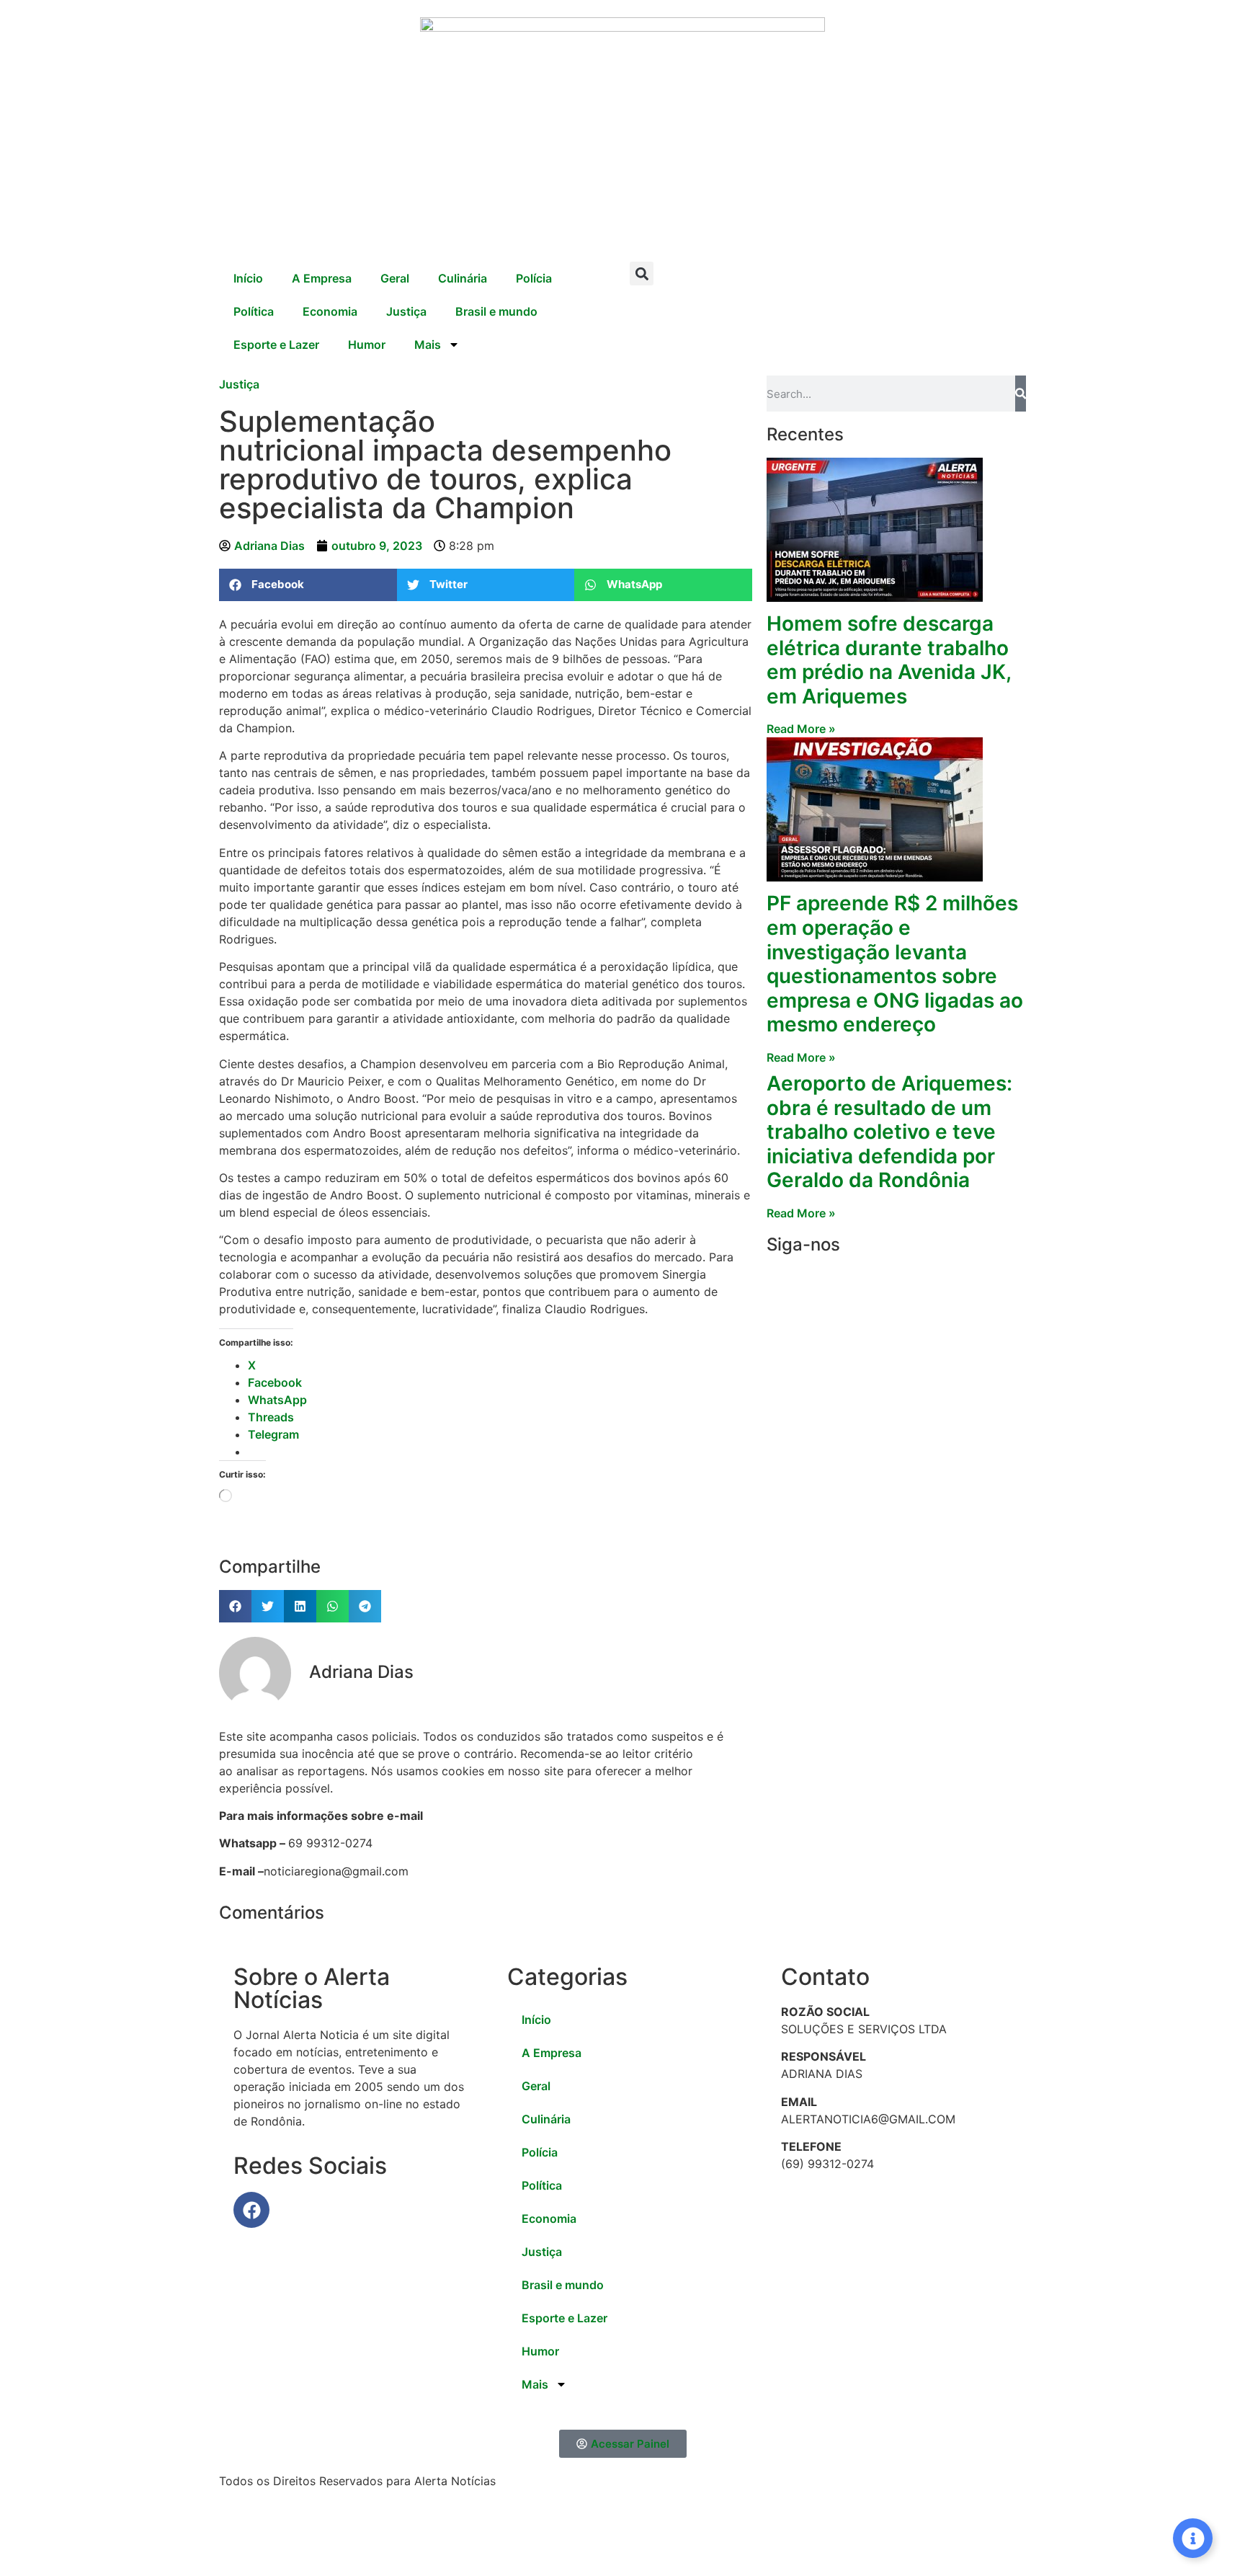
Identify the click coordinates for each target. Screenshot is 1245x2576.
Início (248, 278)
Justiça (406, 311)
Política (254, 311)
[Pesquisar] (1021, 394)
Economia (330, 311)
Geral (395, 278)
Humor (367, 345)
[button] (642, 274)
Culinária (463, 278)
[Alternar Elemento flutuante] (1193, 2538)
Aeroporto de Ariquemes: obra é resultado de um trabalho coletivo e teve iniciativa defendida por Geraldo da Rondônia (889, 1132)
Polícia (534, 278)
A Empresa (322, 278)
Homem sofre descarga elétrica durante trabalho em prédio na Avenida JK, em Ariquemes (889, 660)
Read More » (801, 729)
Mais (428, 345)
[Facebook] (251, 2210)
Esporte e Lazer (276, 345)
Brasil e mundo (496, 311)
